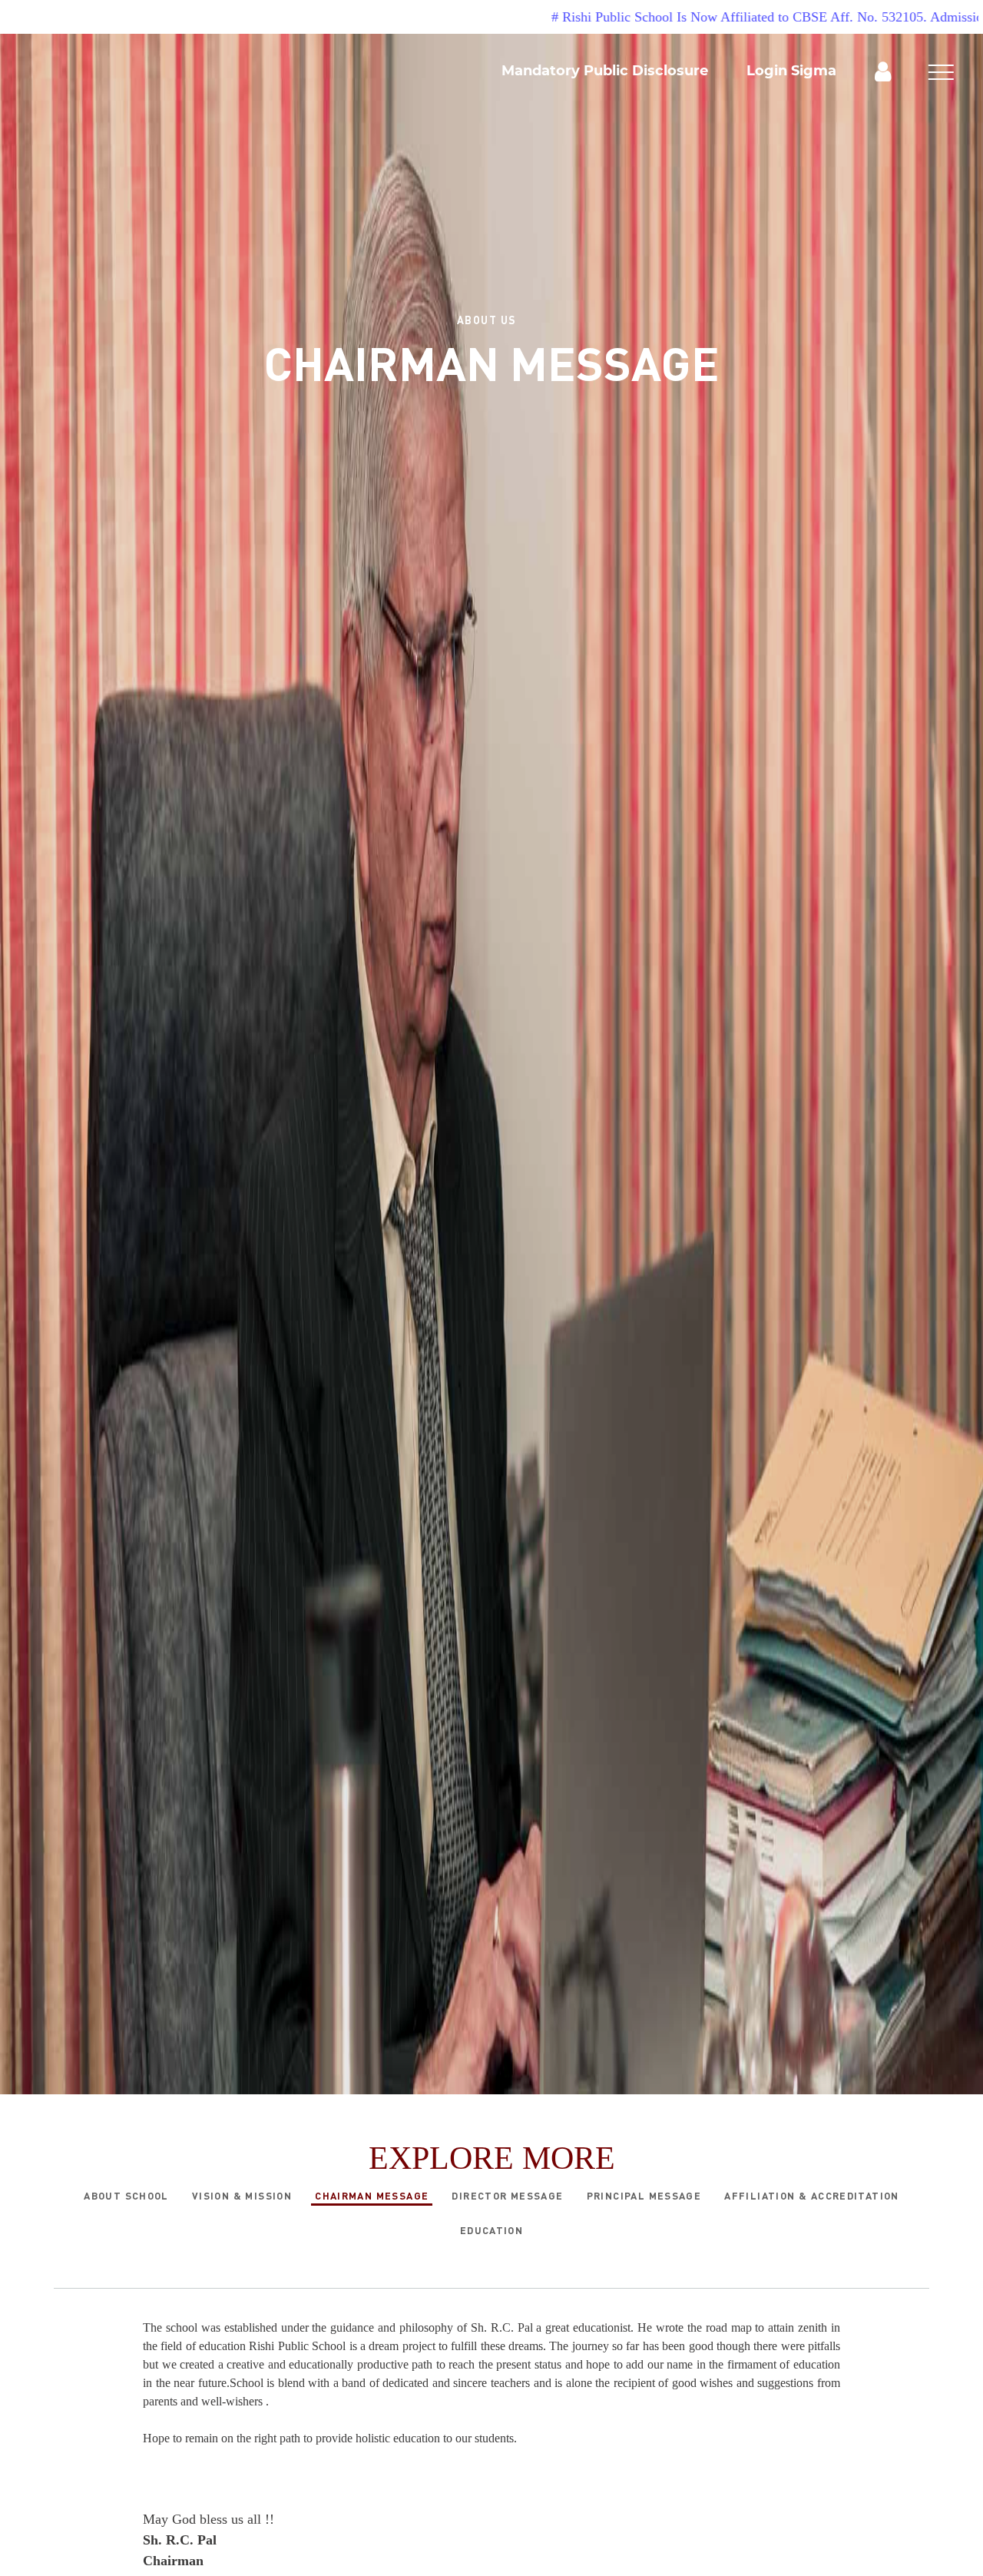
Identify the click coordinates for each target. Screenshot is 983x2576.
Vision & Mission (242, 2196)
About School (126, 2196)
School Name (169, 72)
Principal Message (644, 2196)
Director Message (507, 2196)
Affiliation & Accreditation (812, 2196)
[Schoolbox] (883, 70)
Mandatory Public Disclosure (605, 71)
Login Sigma (791, 71)
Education (492, 2230)
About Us (487, 320)
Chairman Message (372, 2196)
